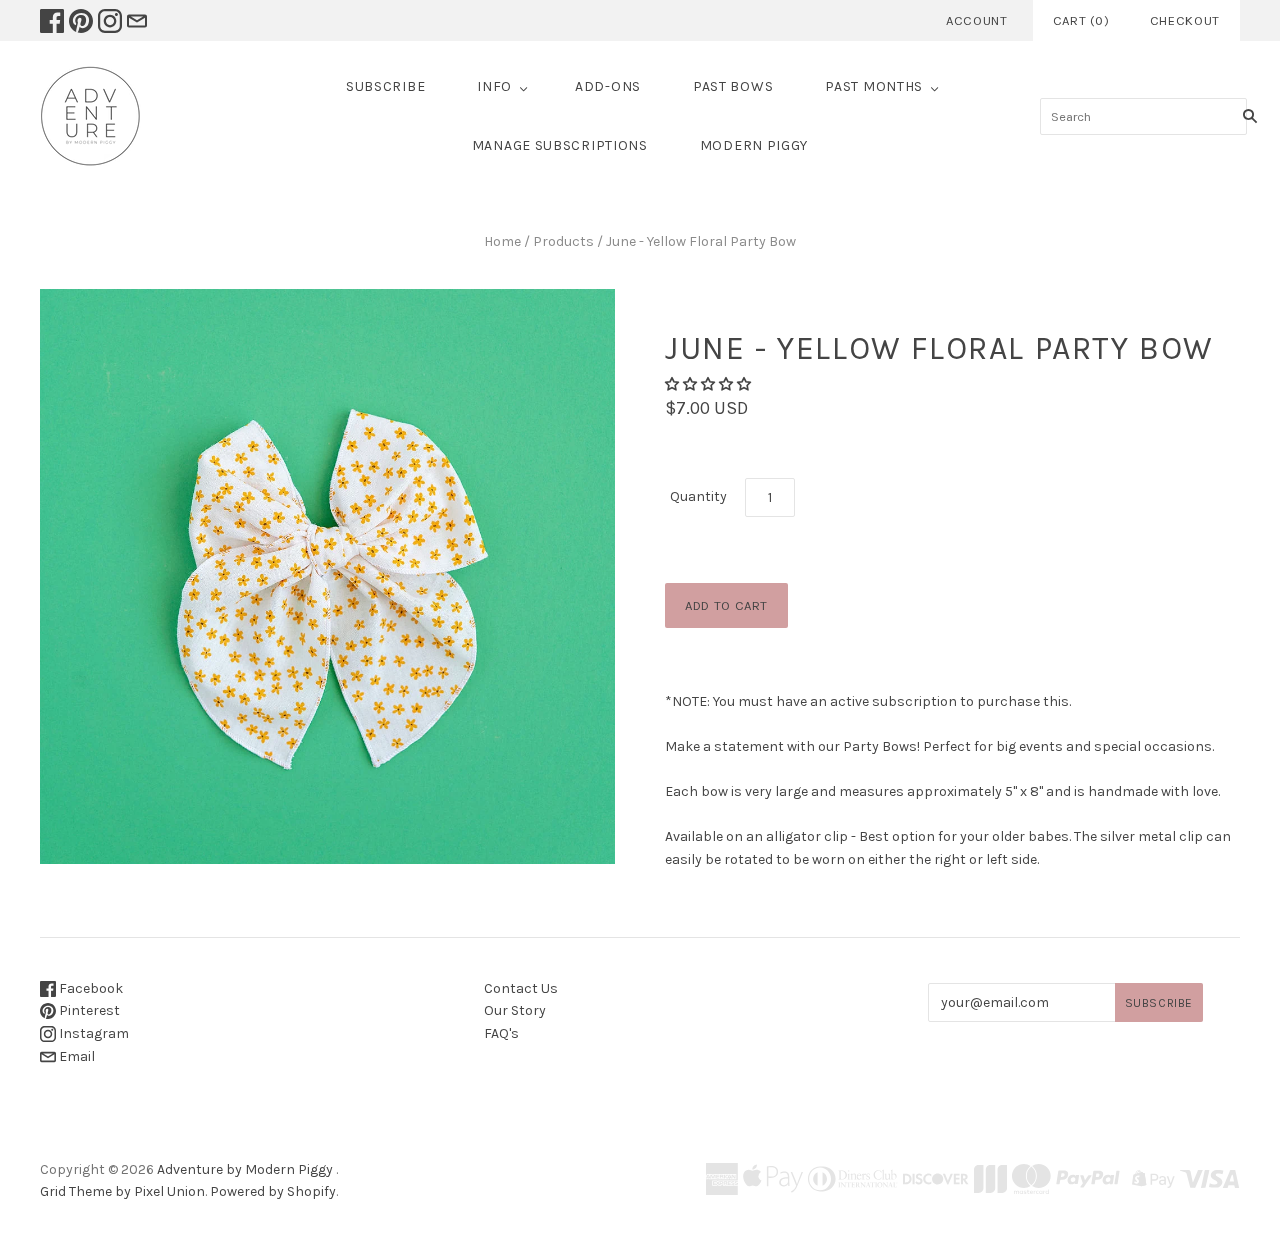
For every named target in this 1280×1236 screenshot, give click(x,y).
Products (563, 241)
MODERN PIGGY (754, 145)
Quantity (698, 496)
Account (977, 20)
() (1081, 20)
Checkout (1185, 20)
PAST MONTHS (874, 86)
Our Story (515, 1010)
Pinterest (88, 1010)
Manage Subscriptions (560, 145)
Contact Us (521, 988)
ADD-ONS (608, 86)
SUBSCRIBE (385, 86)
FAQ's (501, 1033)
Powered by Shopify (273, 1191)
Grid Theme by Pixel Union (122, 1191)
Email (75, 1056)
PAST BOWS (733, 86)
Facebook (89, 988)
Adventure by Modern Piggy (245, 1169)
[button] (708, 384)
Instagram (92, 1033)
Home (502, 241)
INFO (494, 86)
